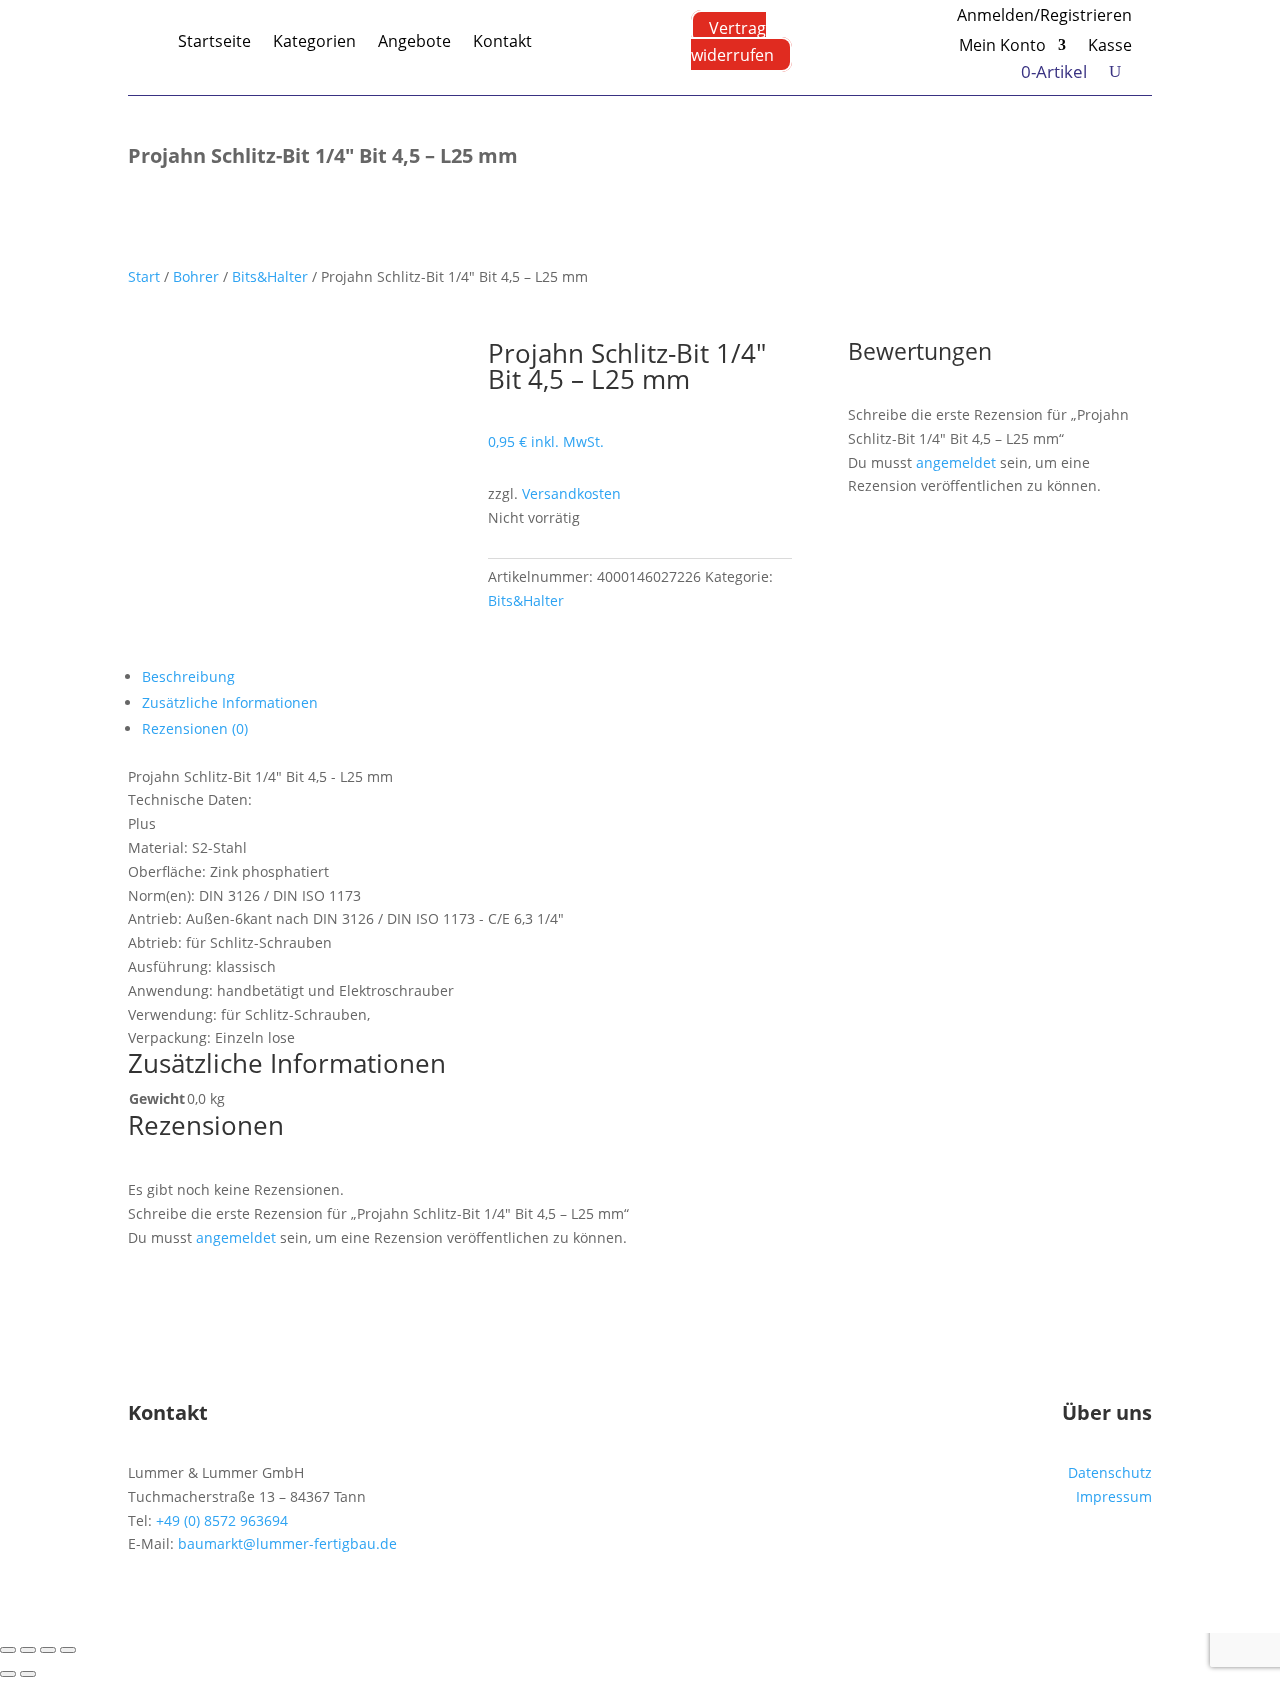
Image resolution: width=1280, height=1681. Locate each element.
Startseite (214, 41)
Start (144, 276)
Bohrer (196, 276)
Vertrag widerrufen (732, 40)
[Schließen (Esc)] (68, 1650)
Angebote (414, 41)
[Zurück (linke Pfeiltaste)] (8, 1674)
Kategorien (314, 41)
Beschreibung (188, 676)
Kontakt (502, 41)
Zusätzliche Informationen (230, 702)
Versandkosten (571, 493)
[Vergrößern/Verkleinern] (8, 1650)
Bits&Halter (270, 276)
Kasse (1110, 47)
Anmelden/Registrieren (1044, 17)
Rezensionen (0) (195, 728)
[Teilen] (48, 1650)
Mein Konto (1002, 47)
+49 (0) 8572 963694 (222, 1520)
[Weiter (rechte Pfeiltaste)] (28, 1674)
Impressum (1114, 1496)
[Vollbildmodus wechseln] (28, 1650)
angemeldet (956, 462)
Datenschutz (1110, 1472)
